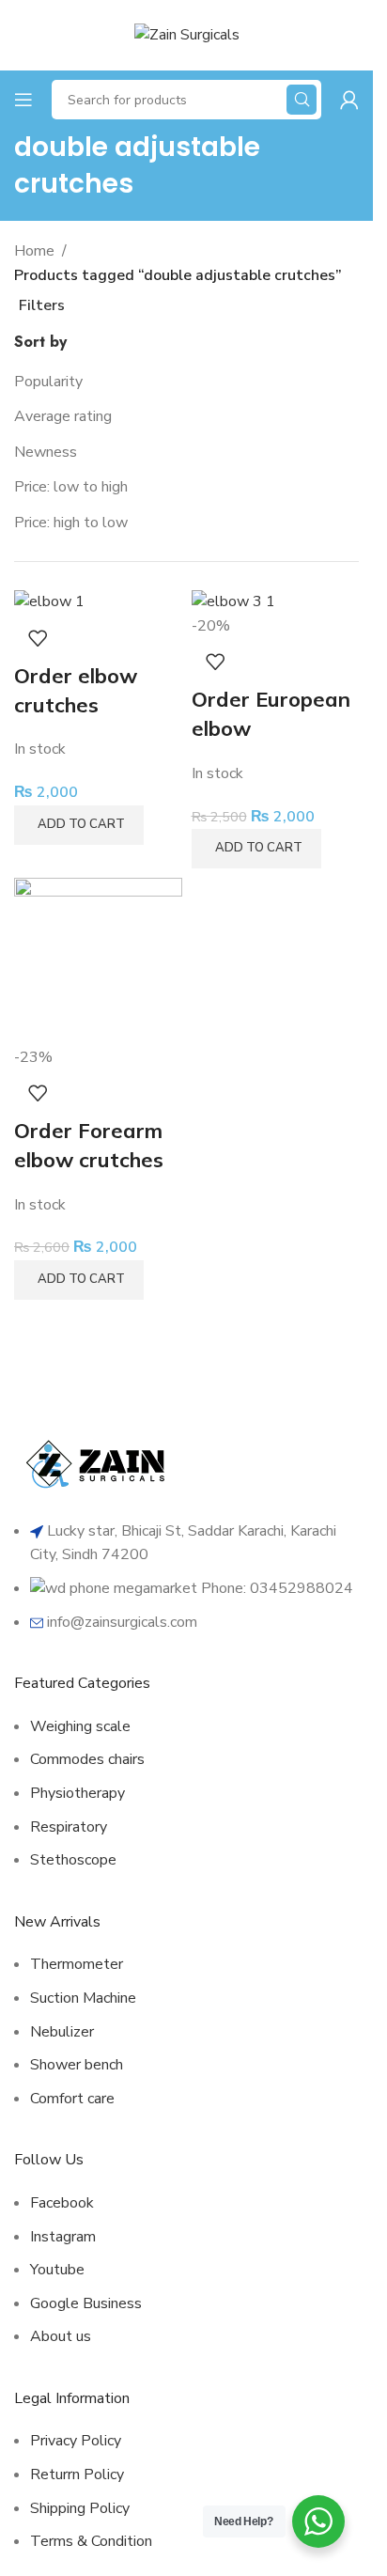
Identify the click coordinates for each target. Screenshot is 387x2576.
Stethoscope (73, 1860)
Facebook (62, 2203)
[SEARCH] (302, 100)
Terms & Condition (91, 2541)
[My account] (349, 100)
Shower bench (77, 2065)
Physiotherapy (77, 1793)
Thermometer (77, 1964)
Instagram (63, 2237)
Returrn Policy (77, 2475)
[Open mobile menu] (23, 100)
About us (61, 2336)
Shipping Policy (80, 2508)
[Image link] (99, 1462)
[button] (79, 825)
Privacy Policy (76, 2441)
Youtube (57, 2270)
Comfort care (72, 2099)
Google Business (86, 2303)
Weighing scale (80, 1726)
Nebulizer (62, 2032)
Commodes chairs (87, 1759)
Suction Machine (83, 1998)
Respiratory (69, 1827)
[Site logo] (187, 34)
